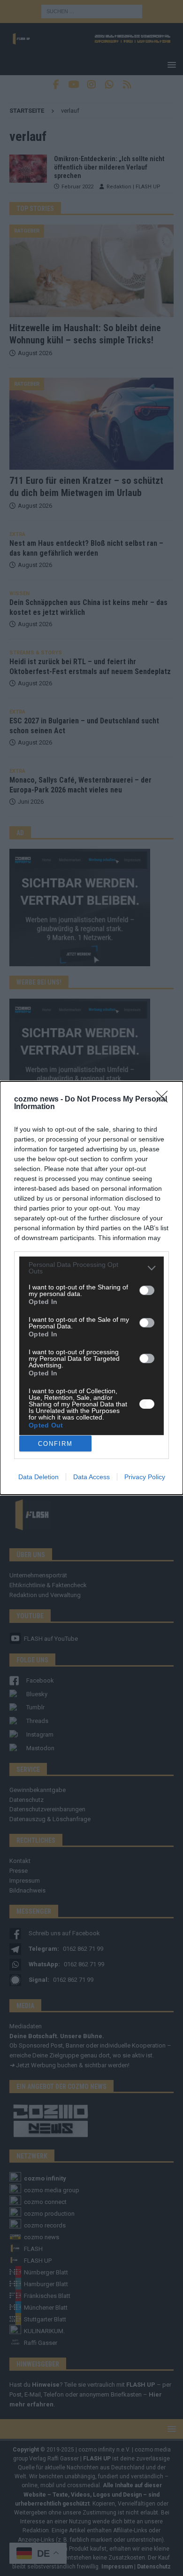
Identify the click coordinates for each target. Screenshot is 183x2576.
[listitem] (91, 1268)
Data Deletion (38, 1477)
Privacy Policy (145, 1477)
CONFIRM (55, 1444)
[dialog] (91, 1288)
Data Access (91, 1477)
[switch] (147, 1290)
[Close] (165, 1100)
